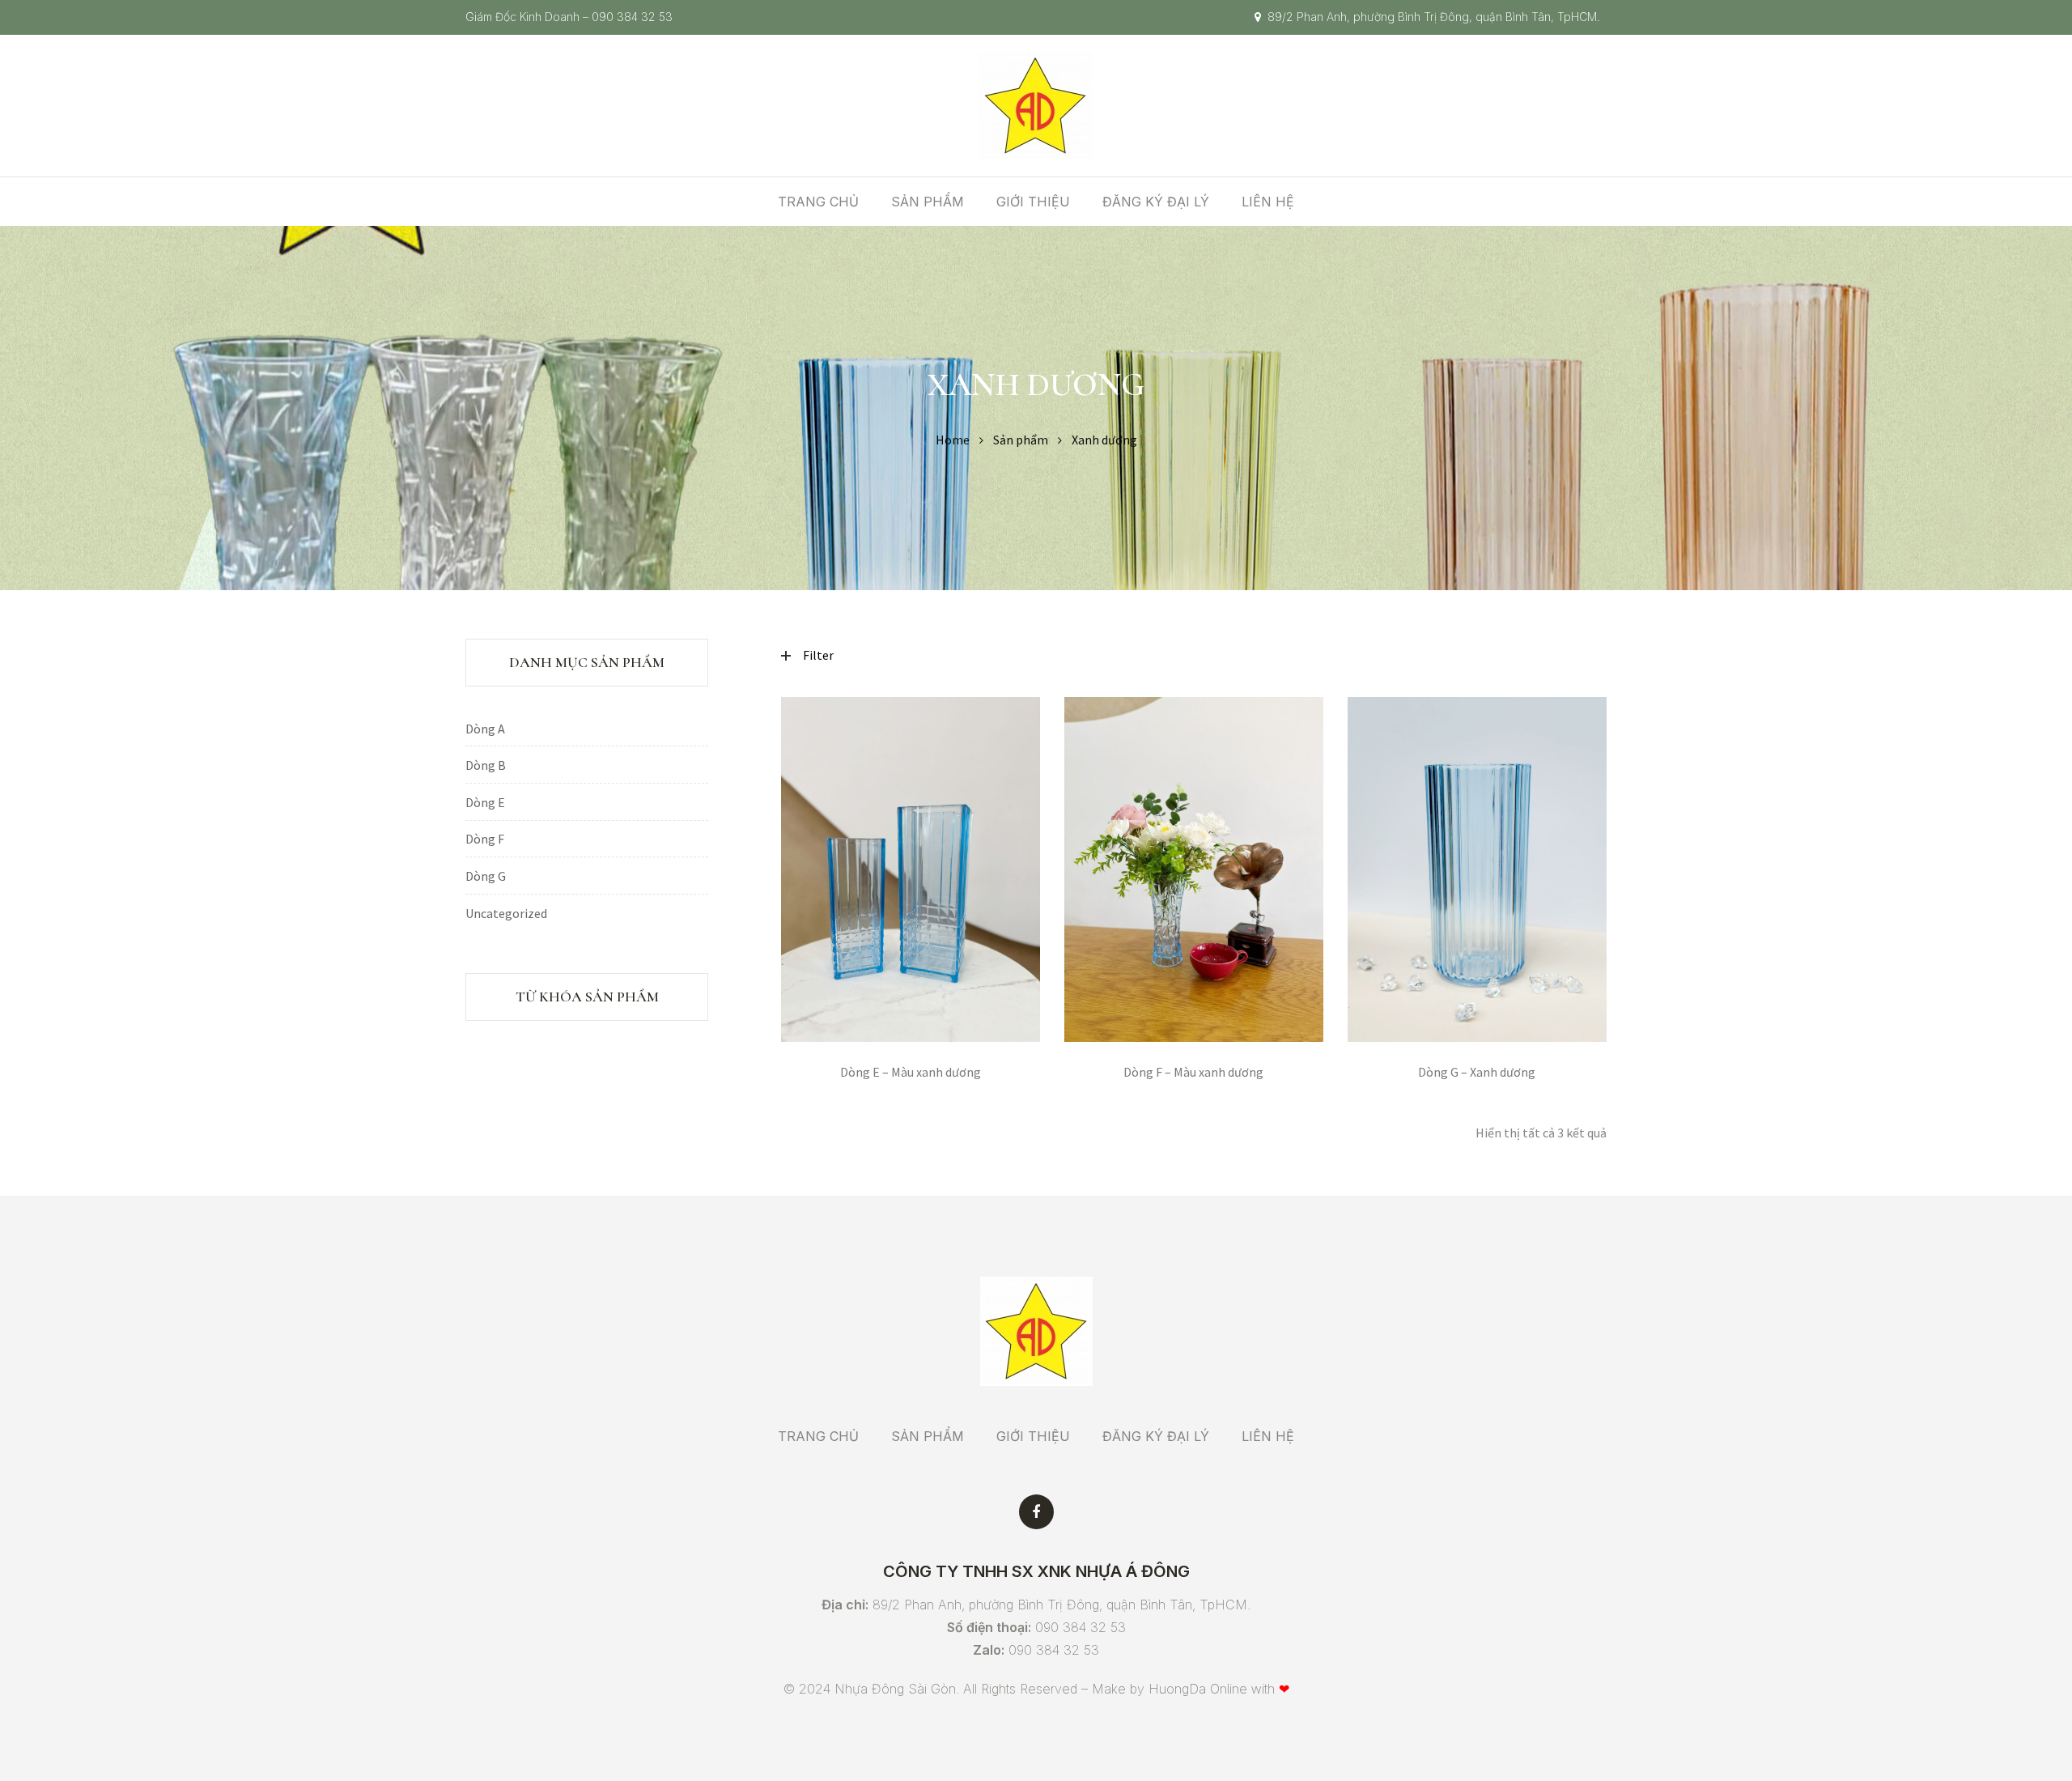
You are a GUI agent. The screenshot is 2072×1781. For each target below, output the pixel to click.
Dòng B (486, 765)
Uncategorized (506, 913)
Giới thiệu (1033, 202)
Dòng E (485, 802)
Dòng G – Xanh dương (1477, 1072)
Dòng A (485, 729)
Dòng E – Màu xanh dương (911, 1072)
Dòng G (486, 876)
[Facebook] (1036, 1512)
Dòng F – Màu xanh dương (1193, 1072)
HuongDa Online (1198, 1689)
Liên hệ (1268, 202)
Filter (818, 655)
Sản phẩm (928, 202)
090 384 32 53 (632, 17)
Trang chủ (818, 202)
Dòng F (485, 839)
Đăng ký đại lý (1156, 202)
